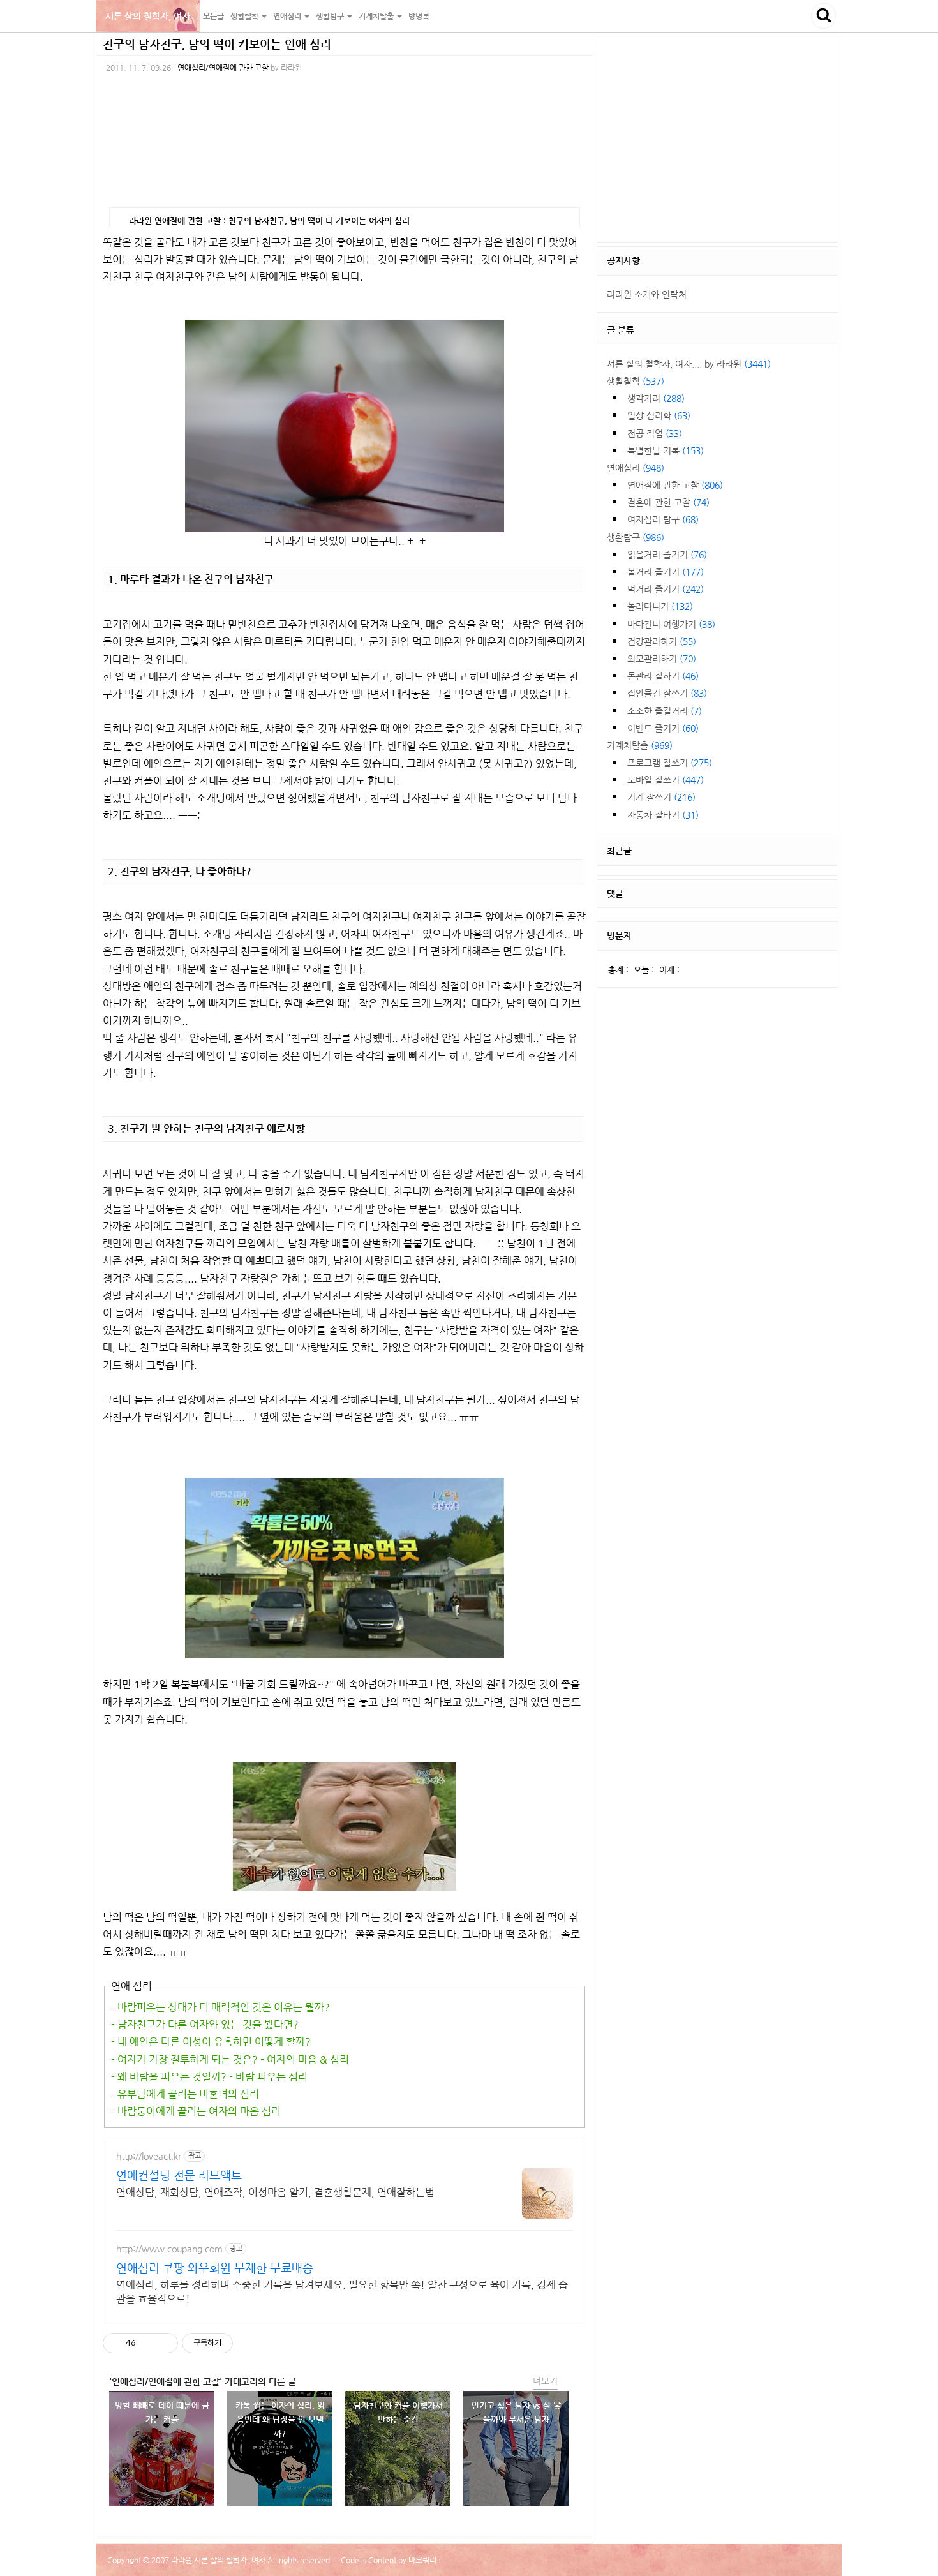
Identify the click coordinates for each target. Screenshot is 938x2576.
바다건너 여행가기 (671, 624)
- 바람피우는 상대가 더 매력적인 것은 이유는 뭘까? (220, 2007)
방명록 (419, 16)
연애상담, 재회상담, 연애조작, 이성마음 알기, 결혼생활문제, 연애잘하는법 (275, 2192)
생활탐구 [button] (331, 16)
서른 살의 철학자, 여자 (148, 16)
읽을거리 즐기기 (667, 555)
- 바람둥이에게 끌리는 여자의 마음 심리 (196, 2111)
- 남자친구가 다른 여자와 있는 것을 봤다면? (205, 2024)
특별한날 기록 (666, 450)
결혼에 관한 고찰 (668, 502)
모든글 (213, 16)
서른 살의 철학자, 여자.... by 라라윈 (689, 364)
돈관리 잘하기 (663, 676)
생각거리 (656, 398)
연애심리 (636, 468)
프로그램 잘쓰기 (670, 763)
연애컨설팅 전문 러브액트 (179, 2175)
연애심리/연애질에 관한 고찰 (223, 68)
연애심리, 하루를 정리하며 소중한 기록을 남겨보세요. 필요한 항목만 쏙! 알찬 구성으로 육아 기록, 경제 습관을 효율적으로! (342, 2292)
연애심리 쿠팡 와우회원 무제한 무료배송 (215, 2267)
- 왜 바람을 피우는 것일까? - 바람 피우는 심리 (209, 2077)
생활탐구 (636, 537)
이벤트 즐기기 (663, 728)
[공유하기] (148, 2343)
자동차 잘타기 (663, 815)
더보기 (545, 2381)
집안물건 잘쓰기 (667, 693)
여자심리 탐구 (663, 519)
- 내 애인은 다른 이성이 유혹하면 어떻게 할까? (211, 2042)
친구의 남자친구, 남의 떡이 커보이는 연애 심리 (217, 44)
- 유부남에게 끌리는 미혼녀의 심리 (185, 2094)
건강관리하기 (662, 641)
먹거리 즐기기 (666, 589)
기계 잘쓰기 (661, 797)
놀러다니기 (660, 606)
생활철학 (636, 381)
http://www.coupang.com (169, 2249)
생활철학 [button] (245, 16)
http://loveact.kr (149, 2156)
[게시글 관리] (164, 2343)
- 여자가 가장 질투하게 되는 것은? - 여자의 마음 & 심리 (230, 2059)
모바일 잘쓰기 (666, 780)
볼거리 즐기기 (666, 572)
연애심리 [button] (288, 16)
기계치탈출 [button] (377, 16)
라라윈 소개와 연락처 (647, 294)
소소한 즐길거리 (665, 711)
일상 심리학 (659, 415)
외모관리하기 (662, 659)
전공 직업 (655, 433)
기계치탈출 (640, 745)
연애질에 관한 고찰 (675, 485)
